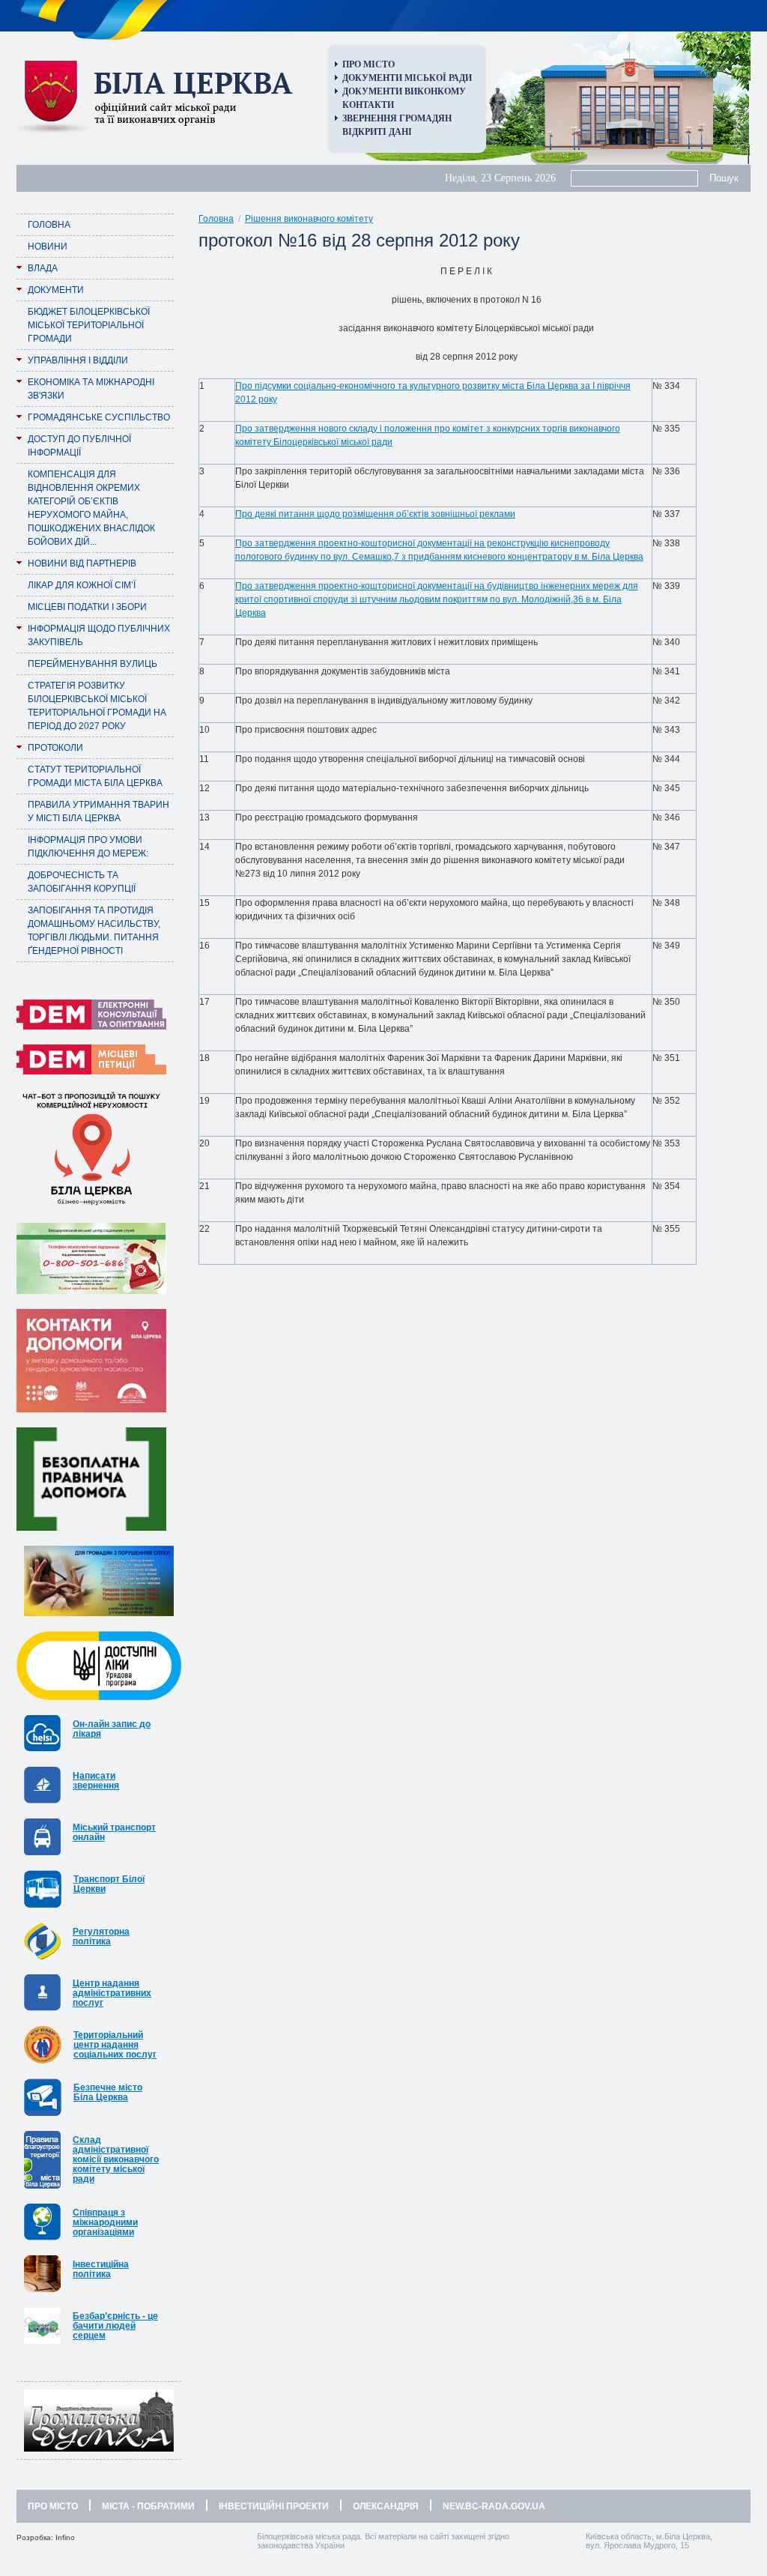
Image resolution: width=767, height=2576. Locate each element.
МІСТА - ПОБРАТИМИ (148, 2506)
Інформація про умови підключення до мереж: (88, 847)
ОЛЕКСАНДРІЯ (386, 2506)
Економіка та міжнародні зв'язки (91, 389)
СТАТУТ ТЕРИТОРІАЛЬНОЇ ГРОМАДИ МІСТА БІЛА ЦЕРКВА (95, 776)
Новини (48, 247)
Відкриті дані (377, 132)
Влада (43, 268)
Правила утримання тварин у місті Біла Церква (98, 811)
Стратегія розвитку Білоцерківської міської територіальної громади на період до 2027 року (97, 706)
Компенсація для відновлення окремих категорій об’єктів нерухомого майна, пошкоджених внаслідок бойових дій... (91, 508)
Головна (49, 225)
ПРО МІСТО (53, 2506)
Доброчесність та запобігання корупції (82, 882)
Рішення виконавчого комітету (309, 219)
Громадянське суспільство (99, 417)
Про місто (369, 64)
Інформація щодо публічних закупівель (99, 635)
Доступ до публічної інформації (79, 446)
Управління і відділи (78, 360)
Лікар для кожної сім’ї (82, 585)
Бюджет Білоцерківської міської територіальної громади (89, 325)
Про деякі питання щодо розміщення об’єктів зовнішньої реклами (375, 514)
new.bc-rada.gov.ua (494, 2506)
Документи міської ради (407, 78)
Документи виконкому (404, 91)
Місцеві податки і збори (87, 607)
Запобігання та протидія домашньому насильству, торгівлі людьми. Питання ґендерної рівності (94, 931)
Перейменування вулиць (93, 664)
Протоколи (55, 748)
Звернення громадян (397, 118)
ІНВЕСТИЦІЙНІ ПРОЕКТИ (274, 2506)
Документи (56, 290)
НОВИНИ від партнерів (82, 563)
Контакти (368, 105)
